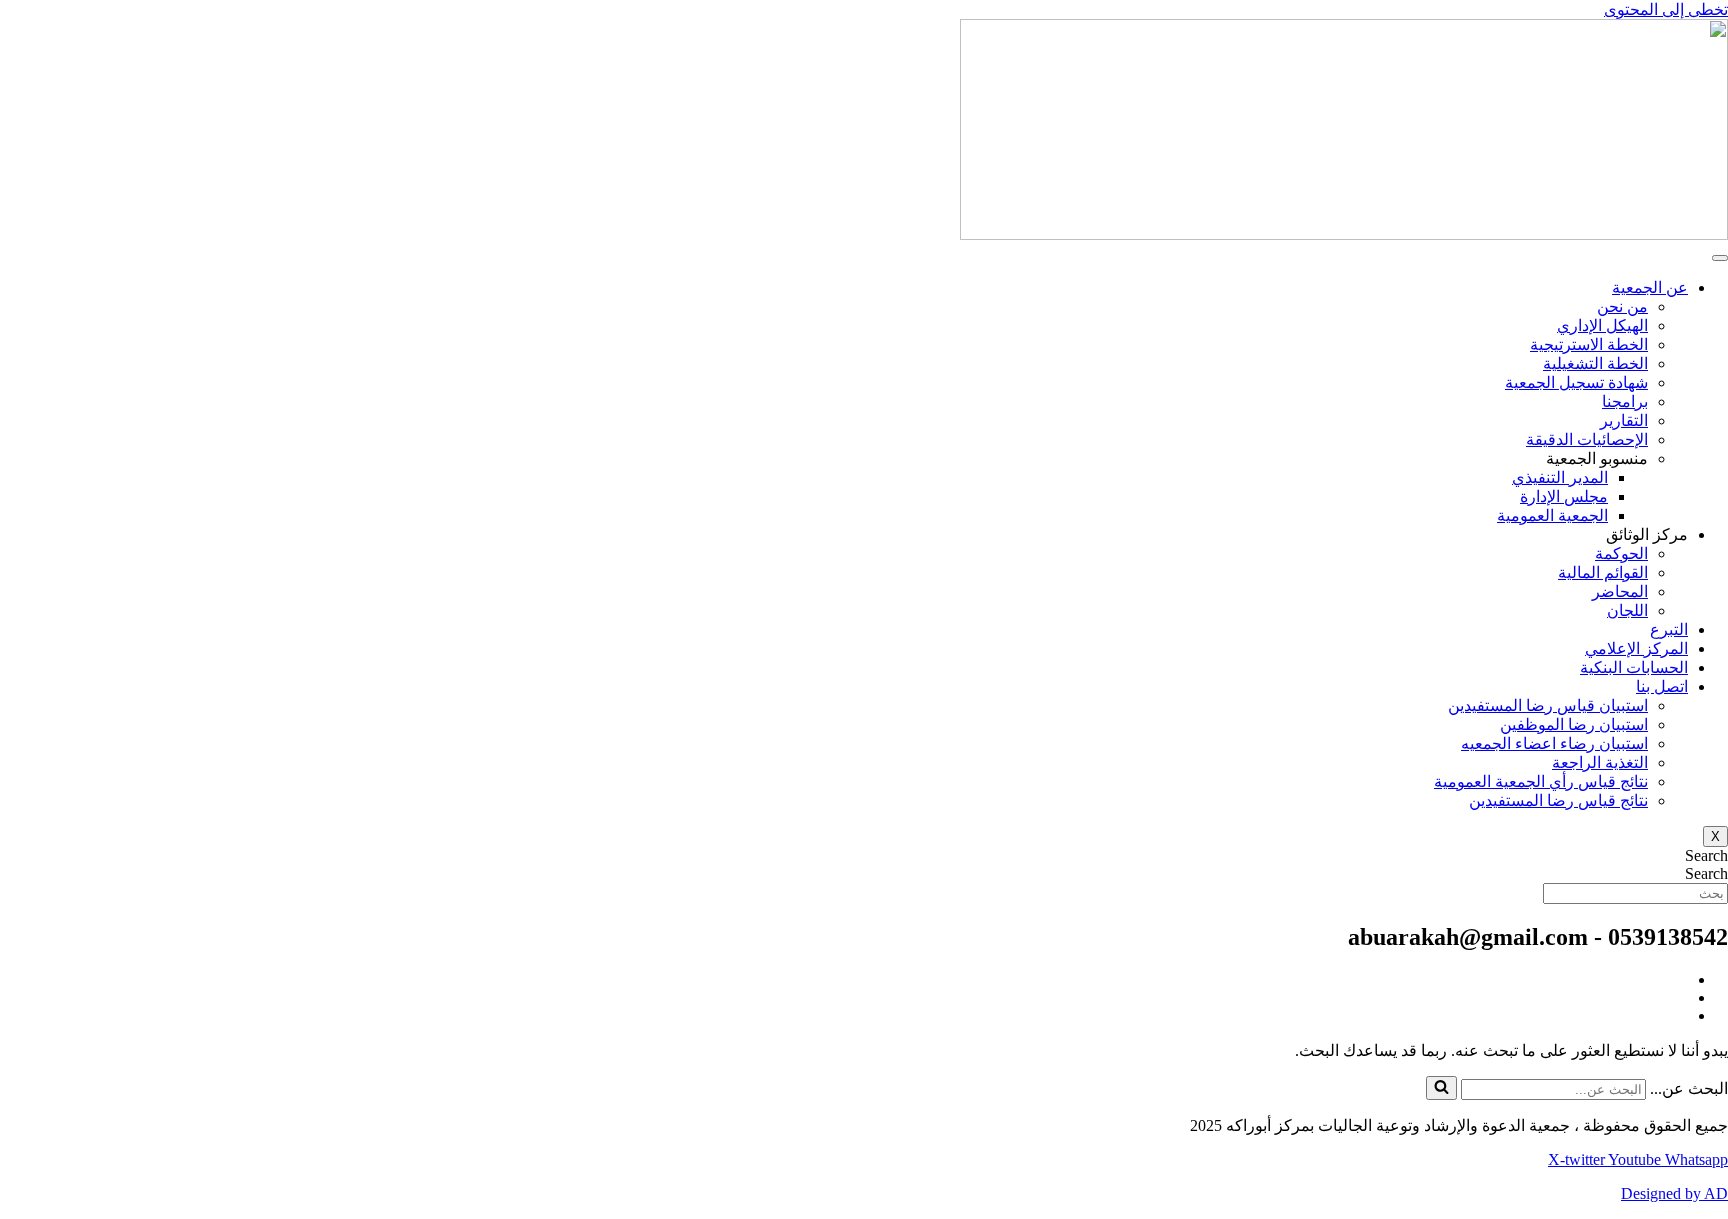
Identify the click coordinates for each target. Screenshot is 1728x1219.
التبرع (1669, 629)
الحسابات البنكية (1634, 667)
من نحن (1622, 306)
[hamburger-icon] (1720, 258)
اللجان (1627, 610)
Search (1706, 855)
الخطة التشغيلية (1595, 363)
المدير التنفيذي (1560, 477)
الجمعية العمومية (1552, 515)
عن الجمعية (1650, 287)
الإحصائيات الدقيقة (1587, 439)
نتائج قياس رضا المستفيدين (1558, 800)
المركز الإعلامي (1636, 648)
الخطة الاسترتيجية (1589, 344)
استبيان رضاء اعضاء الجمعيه (1554, 743)
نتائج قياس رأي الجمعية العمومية (1541, 781)
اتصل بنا (1662, 686)
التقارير (1624, 420)
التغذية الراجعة (1600, 762)
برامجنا (1625, 401)
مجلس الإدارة (1564, 496)
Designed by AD (1674, 1193)
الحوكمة (1621, 553)
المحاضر (1620, 591)
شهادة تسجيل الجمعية (1576, 382)
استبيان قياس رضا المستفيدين (1548, 705)
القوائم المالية (1603, 572)
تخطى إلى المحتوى (1666, 9)
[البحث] (1441, 1088)
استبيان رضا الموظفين (1574, 724)
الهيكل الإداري (1602, 325)
